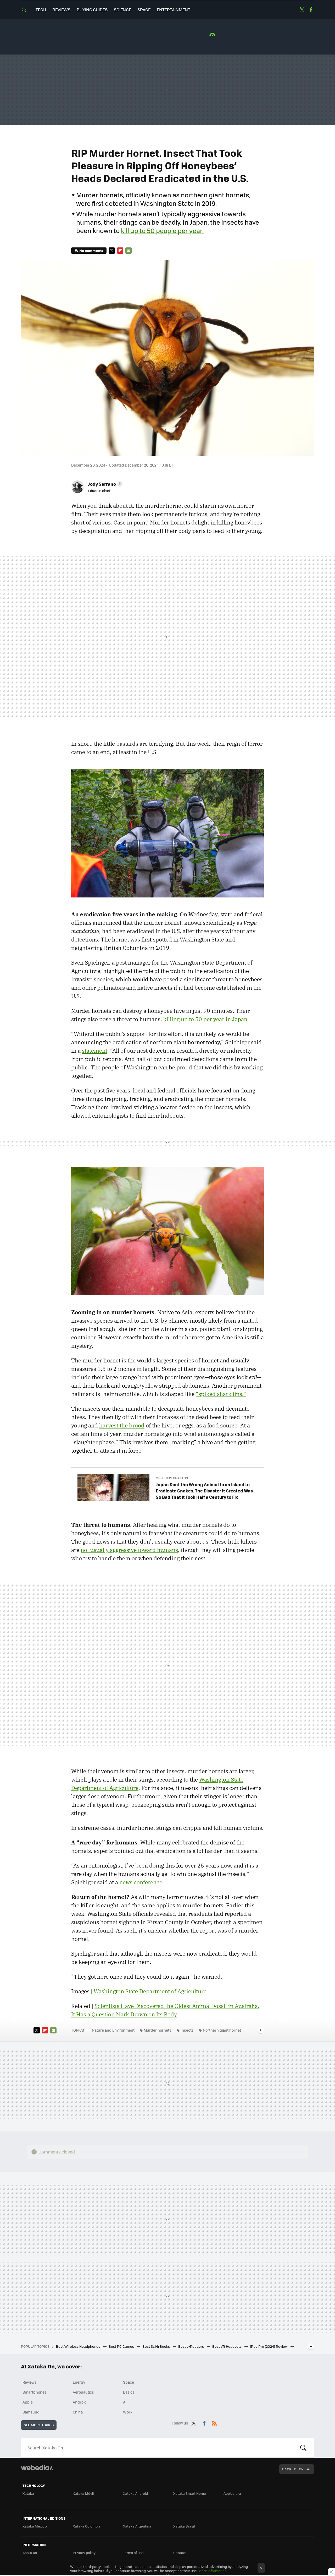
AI (125, 2402)
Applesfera (232, 2493)
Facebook (311, 10)
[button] (105, 484)
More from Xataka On (172, 1478)
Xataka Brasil (184, 2526)
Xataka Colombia (87, 2526)
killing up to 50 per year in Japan (205, 1019)
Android (80, 2402)
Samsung (31, 2412)
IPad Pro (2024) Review (269, 2346)
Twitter (302, 10)
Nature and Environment (113, 2030)
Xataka (28, 2493)
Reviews (61, 10)
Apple (28, 2402)
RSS (214, 2422)
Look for (303, 2448)
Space (144, 10)
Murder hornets (158, 2030)
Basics (129, 2392)
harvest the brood (122, 1425)
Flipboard (120, 251)
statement (95, 1051)
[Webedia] (37, 2467)
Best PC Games (122, 2346)
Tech (41, 10)
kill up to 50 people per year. (162, 230)
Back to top (293, 2469)
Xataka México (35, 2526)
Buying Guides (92, 10)
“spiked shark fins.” (221, 1394)
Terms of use (133, 2553)
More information (213, 2571)
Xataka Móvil (83, 2493)
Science (122, 10)
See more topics (39, 2425)
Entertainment (174, 10)
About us (30, 2553)
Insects (187, 2030)
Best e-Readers (191, 2346)
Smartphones (35, 2392)
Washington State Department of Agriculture (150, 1991)
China (78, 2412)
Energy (79, 2382)
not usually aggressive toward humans (129, 1550)
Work (128, 2412)
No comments (91, 250)
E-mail (129, 251)
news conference (141, 1882)
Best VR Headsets (227, 2346)
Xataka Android (135, 2493)
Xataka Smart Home (190, 2493)
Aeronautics (83, 2392)
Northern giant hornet (222, 2030)
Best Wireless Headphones (79, 2346)
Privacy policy (84, 2553)
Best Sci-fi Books (157, 2346)
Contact (180, 2553)
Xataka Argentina (137, 2526)
